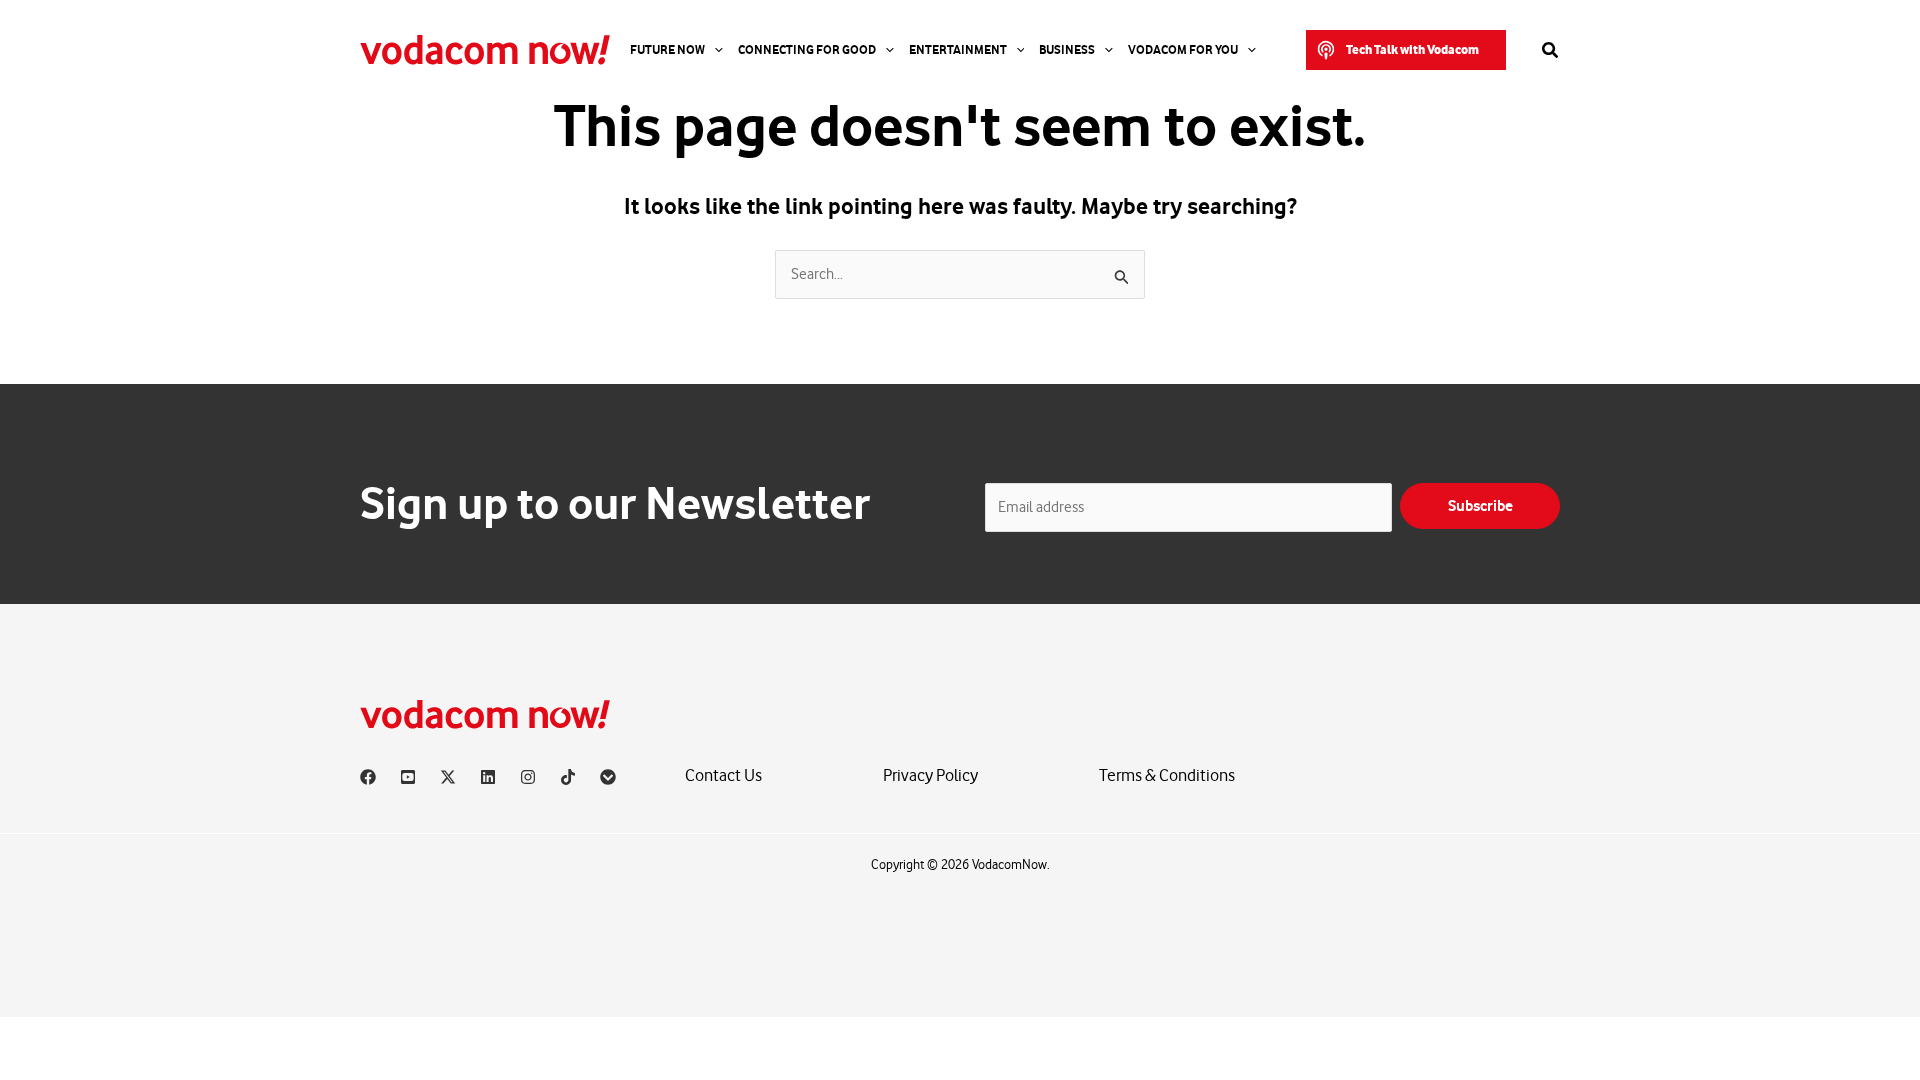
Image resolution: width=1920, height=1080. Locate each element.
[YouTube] (408, 777)
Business (1067, 50)
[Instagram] (528, 777)
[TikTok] (568, 777)
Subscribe (1480, 506)
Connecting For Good (807, 50)
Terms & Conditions (1167, 775)
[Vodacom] (608, 777)
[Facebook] (368, 777)
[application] (714, 50)
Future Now (667, 50)
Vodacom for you (1183, 50)
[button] (1406, 50)
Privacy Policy (930, 775)
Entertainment (958, 50)
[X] (448, 777)
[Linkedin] (488, 777)
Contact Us (723, 775)
